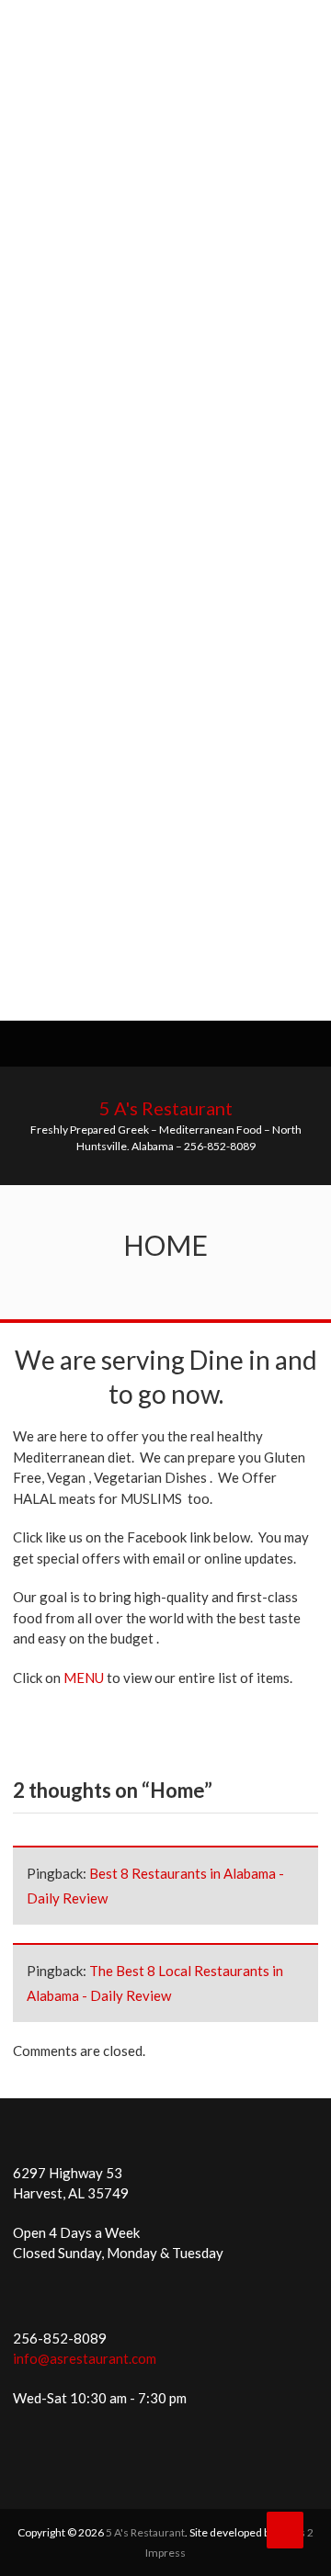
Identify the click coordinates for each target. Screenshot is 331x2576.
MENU (84, 1678)
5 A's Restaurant (166, 1108)
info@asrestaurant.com (85, 2358)
